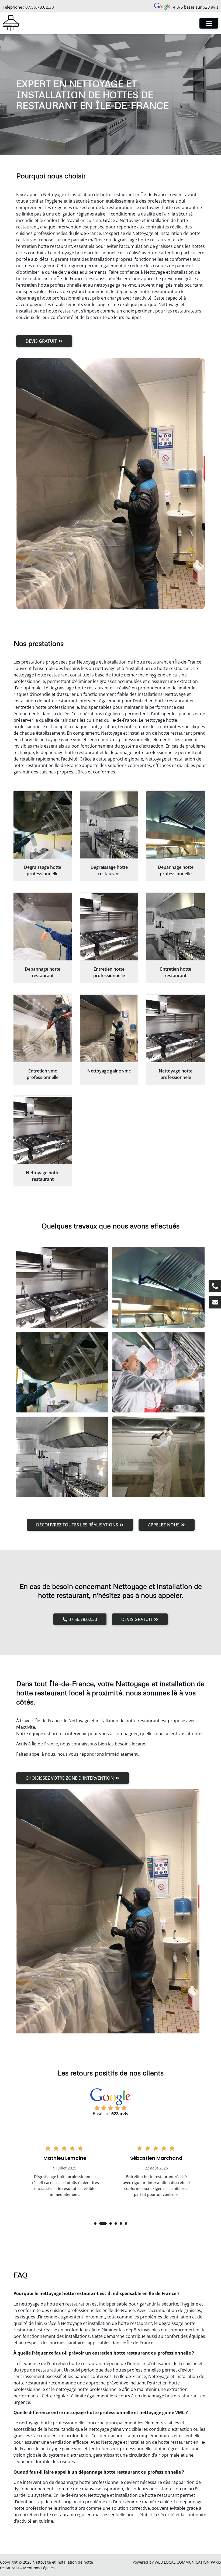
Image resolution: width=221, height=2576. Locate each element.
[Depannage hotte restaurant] (43, 927)
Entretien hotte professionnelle (109, 972)
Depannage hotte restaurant (43, 972)
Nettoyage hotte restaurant (43, 1176)
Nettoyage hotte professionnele (176, 1074)
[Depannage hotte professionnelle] (176, 825)
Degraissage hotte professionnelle (43, 870)
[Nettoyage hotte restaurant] (43, 1130)
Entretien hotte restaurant (176, 972)
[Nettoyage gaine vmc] (109, 1029)
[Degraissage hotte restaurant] (109, 825)
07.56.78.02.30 (40, 7)
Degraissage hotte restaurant (109, 870)
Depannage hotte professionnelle (176, 870)
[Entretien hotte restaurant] (176, 927)
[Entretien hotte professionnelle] (109, 927)
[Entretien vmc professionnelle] (43, 1029)
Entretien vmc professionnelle (43, 1074)
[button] (95, 2223)
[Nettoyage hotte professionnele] (176, 1029)
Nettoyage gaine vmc (109, 1071)
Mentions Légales (39, 2568)
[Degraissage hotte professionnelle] (43, 825)
